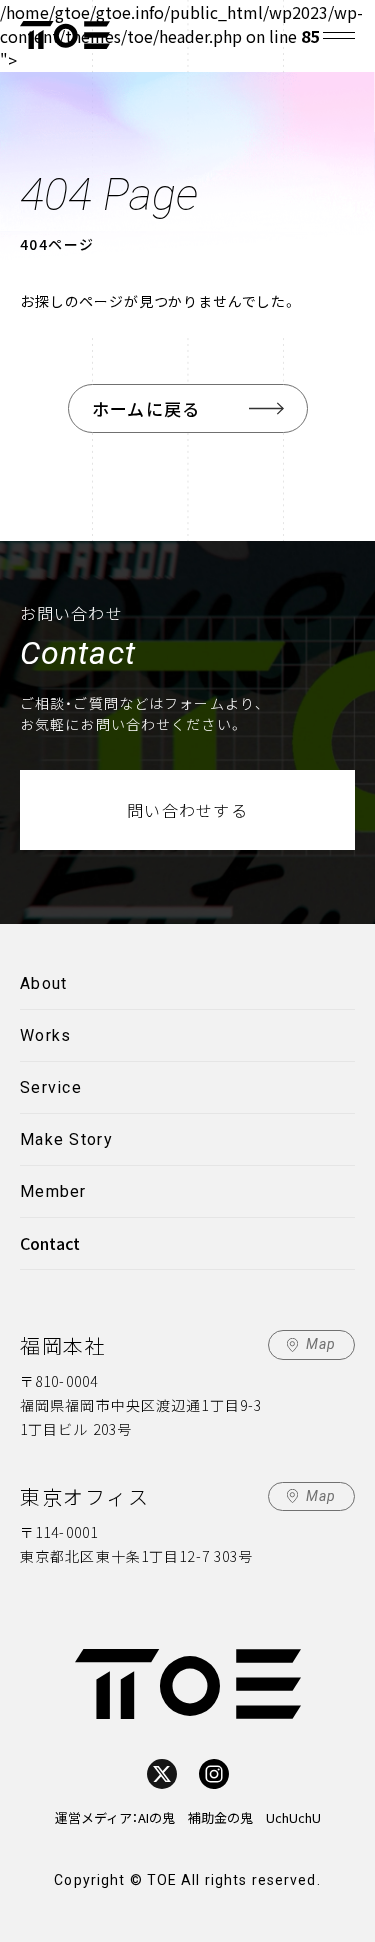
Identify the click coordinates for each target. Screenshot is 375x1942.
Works (45, 1035)
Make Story (66, 1139)
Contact (50, 1243)
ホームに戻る (146, 408)
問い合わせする (187, 810)
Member (53, 1191)
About (43, 983)
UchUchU (293, 1817)
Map (321, 1344)
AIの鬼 (156, 1817)
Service (51, 1087)
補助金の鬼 (220, 1817)
